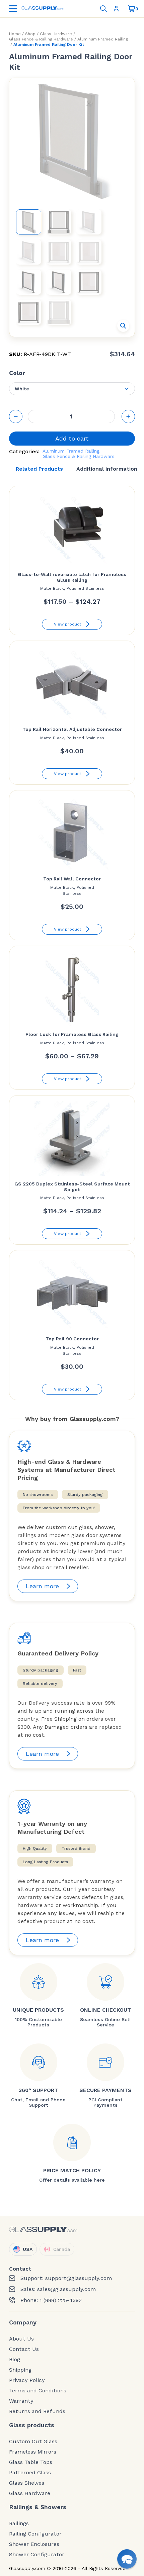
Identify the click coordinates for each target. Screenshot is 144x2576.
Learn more (42, 1586)
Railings (19, 2523)
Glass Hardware (56, 34)
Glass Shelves (27, 2483)
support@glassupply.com (79, 2278)
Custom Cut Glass (33, 2442)
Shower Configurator (37, 2555)
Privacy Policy (27, 2380)
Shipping (20, 2370)
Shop (30, 34)
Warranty (21, 2401)
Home (15, 34)
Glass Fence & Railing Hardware (41, 39)
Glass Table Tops (31, 2462)
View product (67, 624)
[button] (123, 326)
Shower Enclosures (34, 2544)
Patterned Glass (30, 2473)
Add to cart (72, 438)
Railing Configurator (35, 2534)
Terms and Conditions (38, 2391)
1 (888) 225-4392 (61, 2300)
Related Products (39, 469)
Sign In (118, 9)
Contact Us (24, 2349)
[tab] (39, 469)
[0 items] (132, 9)
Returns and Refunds (37, 2411)
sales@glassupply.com (66, 2289)
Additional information (107, 469)
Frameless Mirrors (33, 2452)
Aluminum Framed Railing (103, 39)
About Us (21, 2339)
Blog (15, 2360)
